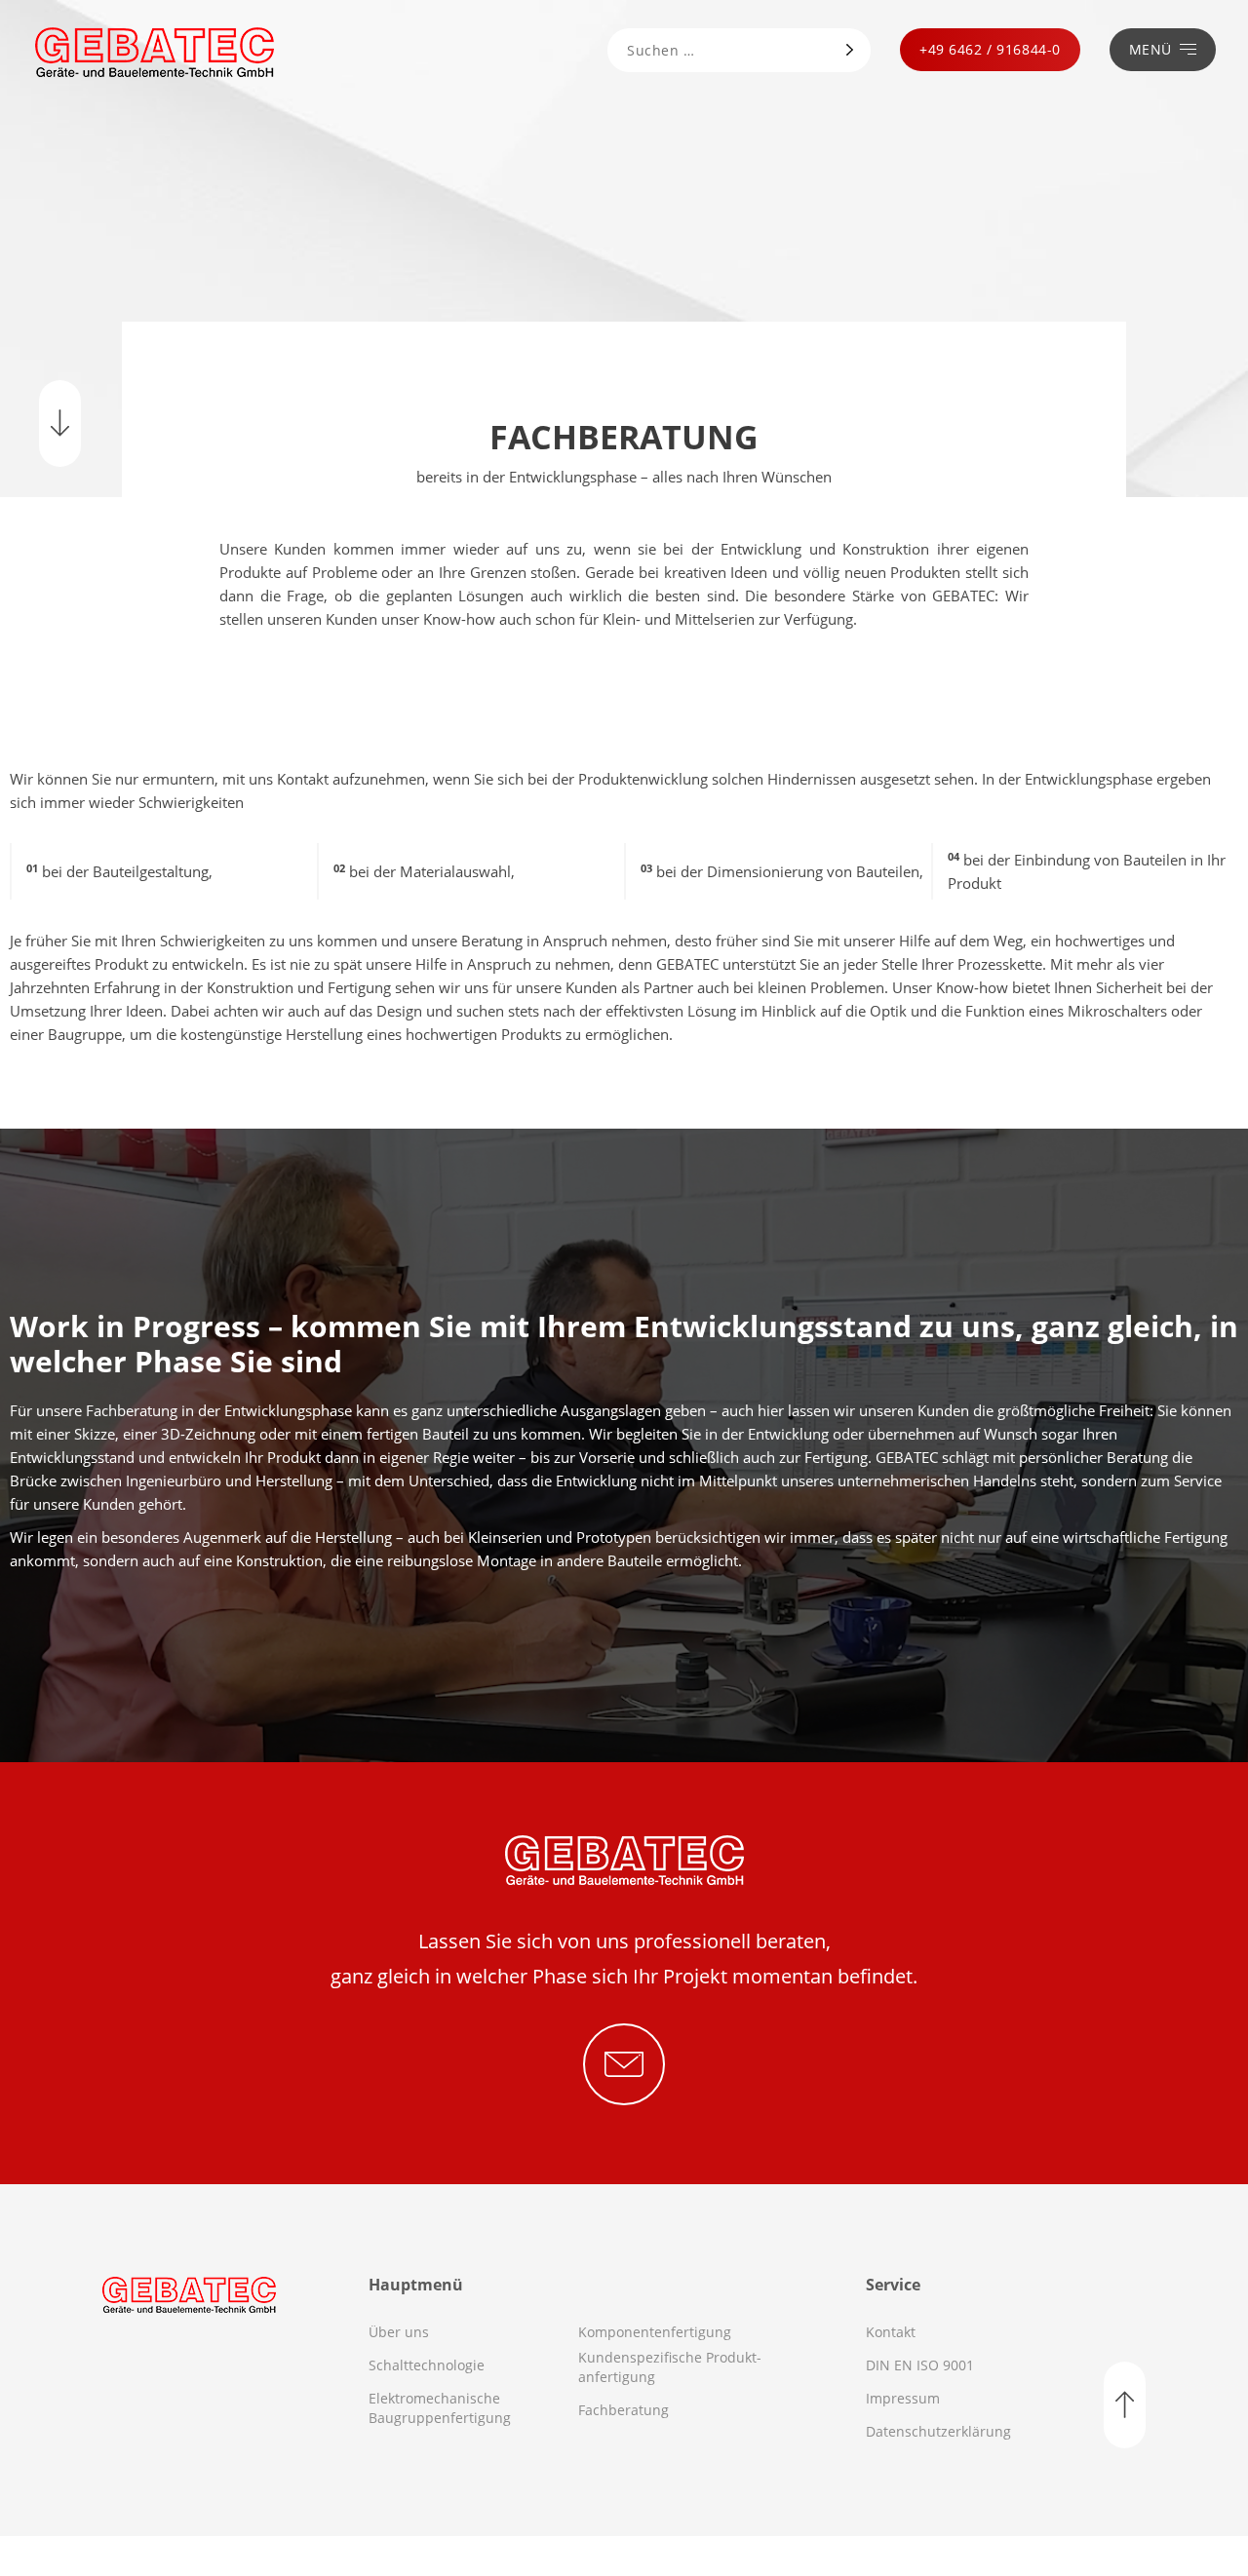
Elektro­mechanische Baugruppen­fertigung (440, 2408)
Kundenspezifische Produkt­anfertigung (670, 2367)
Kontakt (891, 2332)
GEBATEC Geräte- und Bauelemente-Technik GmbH (155, 52)
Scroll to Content (60, 423)
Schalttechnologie (427, 2365)
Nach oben (1125, 2405)
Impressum (903, 2398)
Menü (1150, 49)
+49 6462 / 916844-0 (990, 49)
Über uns (399, 2332)
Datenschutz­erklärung (938, 2431)
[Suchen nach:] (716, 51)
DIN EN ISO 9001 (920, 2365)
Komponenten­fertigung (655, 2332)
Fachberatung (624, 2410)
